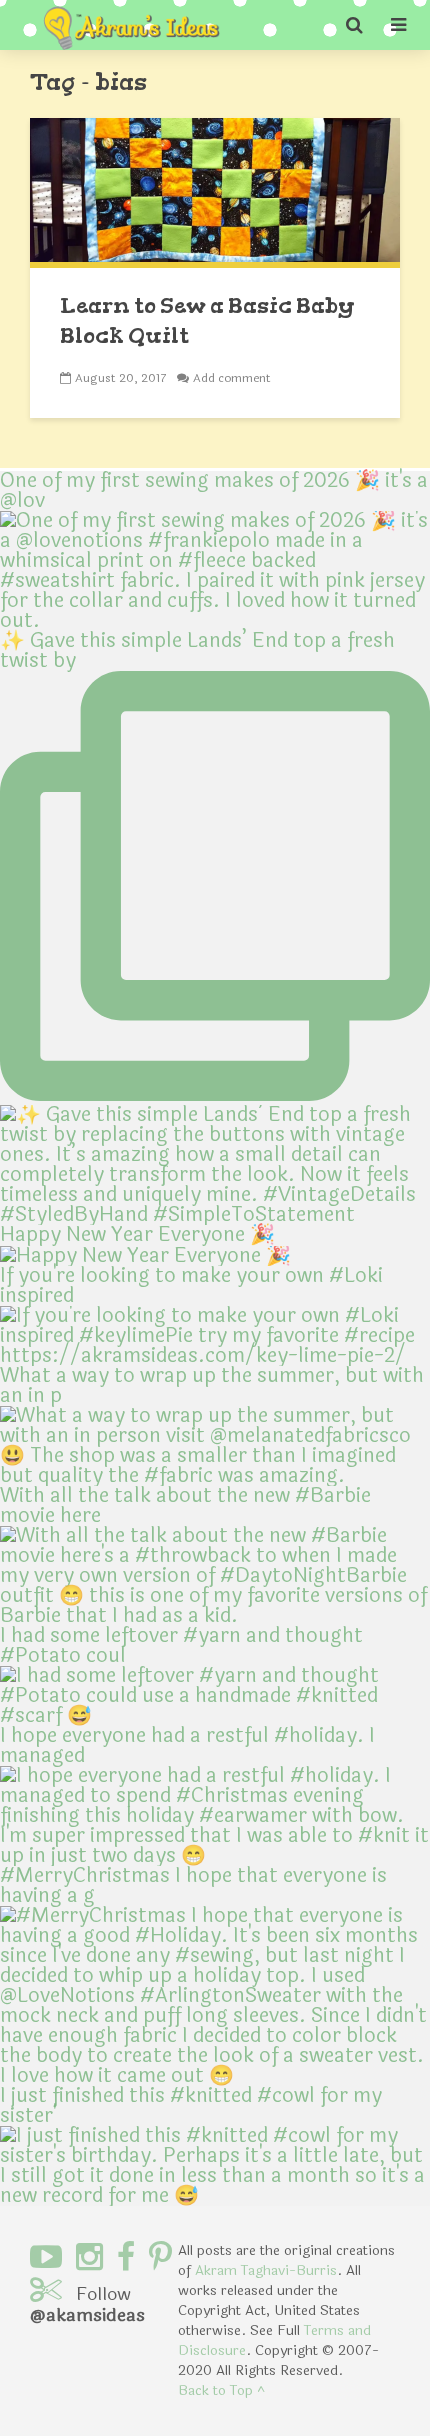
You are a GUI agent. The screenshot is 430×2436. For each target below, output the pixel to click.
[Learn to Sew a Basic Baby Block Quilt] (215, 191)
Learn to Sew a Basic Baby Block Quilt (207, 320)
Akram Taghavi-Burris (266, 2270)
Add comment (232, 378)
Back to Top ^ (221, 2390)
